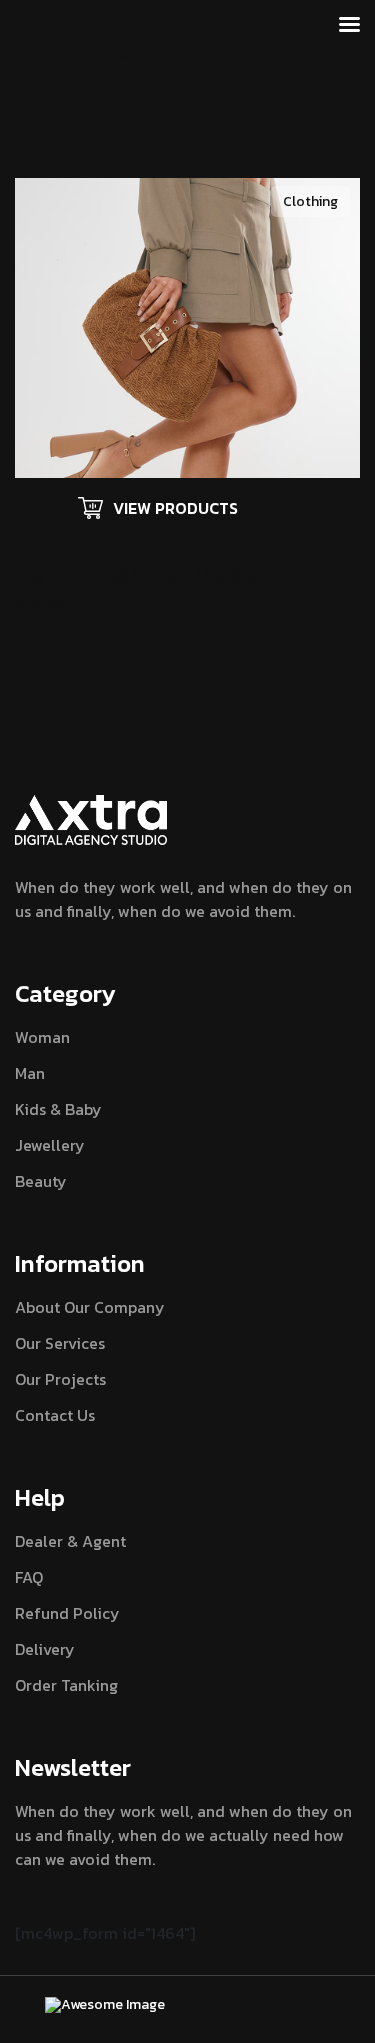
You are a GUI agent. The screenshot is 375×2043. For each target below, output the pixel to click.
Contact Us (55, 1415)
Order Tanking (66, 1685)
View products (175, 508)
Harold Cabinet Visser (140, 573)
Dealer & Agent (70, 1541)
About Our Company (90, 1307)
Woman (42, 1037)
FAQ (29, 1577)
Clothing (310, 201)
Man (30, 1073)
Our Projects (60, 1379)
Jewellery (50, 1145)
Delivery (45, 1649)
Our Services (60, 1343)
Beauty (41, 1181)
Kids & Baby (58, 1109)
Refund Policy (67, 1613)
